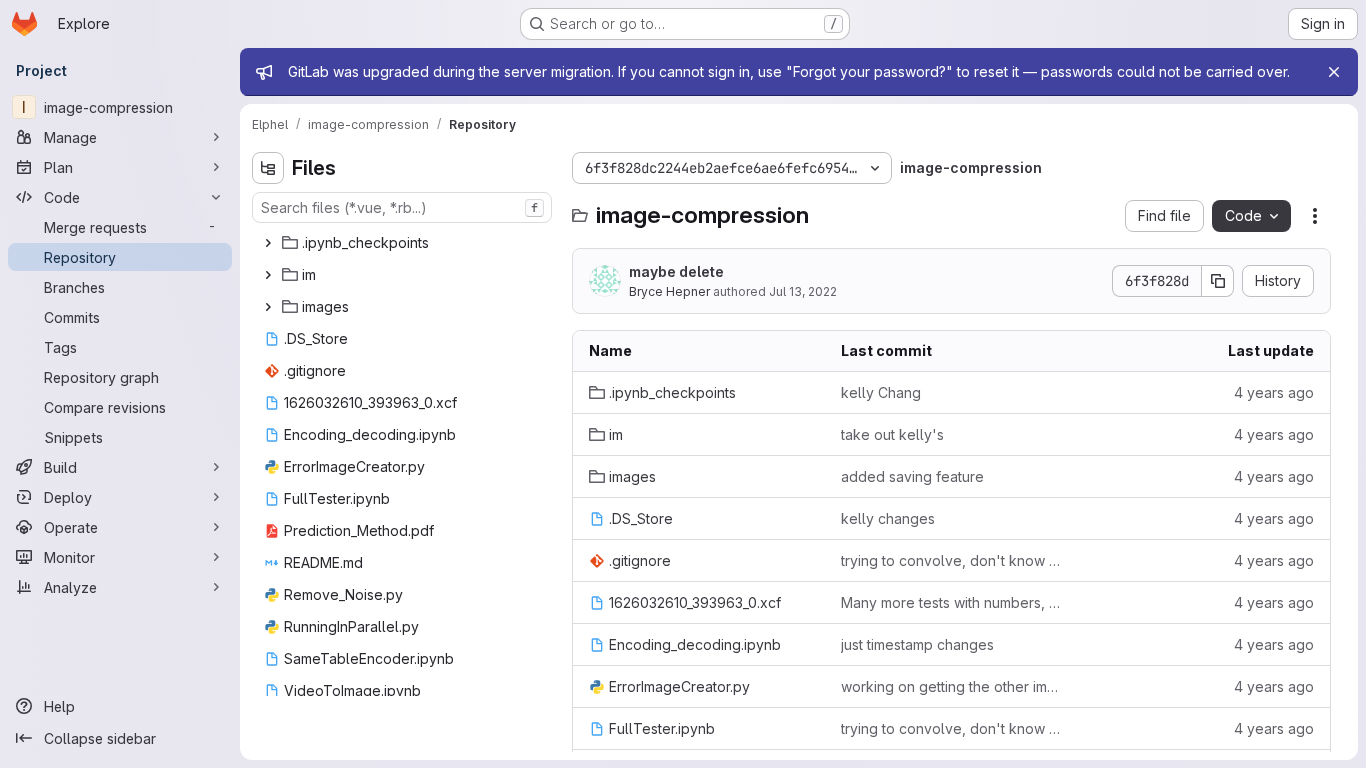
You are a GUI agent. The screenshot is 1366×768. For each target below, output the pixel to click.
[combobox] (402, 207)
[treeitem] (404, 243)
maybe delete (676, 271)
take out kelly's (892, 434)
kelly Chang (881, 392)
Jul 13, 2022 (803, 291)
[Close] (1334, 72)
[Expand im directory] (268, 275)
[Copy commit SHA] (1218, 281)
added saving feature (912, 476)
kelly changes (888, 518)
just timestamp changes (917, 644)
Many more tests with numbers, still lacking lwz (951, 602)
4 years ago (1274, 392)
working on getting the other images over (951, 686)
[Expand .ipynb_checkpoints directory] (268, 243)
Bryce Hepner (669, 291)
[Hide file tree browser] (268, 168)
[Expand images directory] (268, 307)
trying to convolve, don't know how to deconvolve (951, 560)
